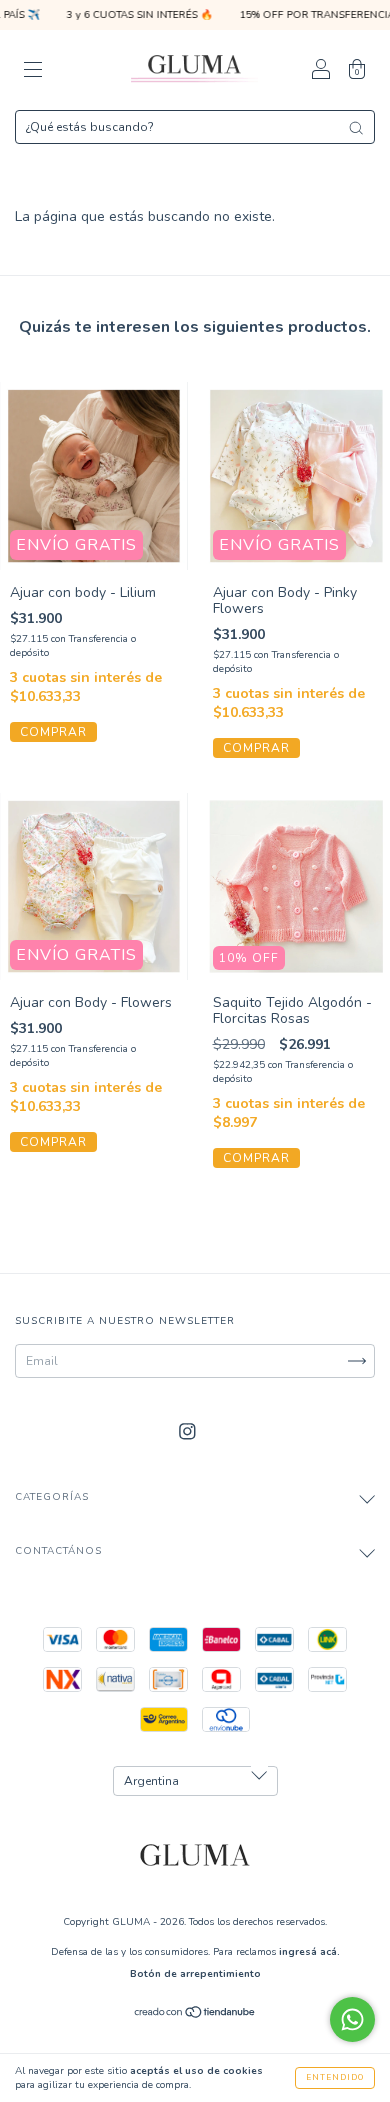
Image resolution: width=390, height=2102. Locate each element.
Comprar (53, 732)
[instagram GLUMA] (187, 1432)
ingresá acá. (309, 1952)
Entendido (335, 2077)
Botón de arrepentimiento (195, 1974)
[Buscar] (356, 128)
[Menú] (33, 71)
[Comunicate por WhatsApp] (352, 2019)
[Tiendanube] (195, 2015)
